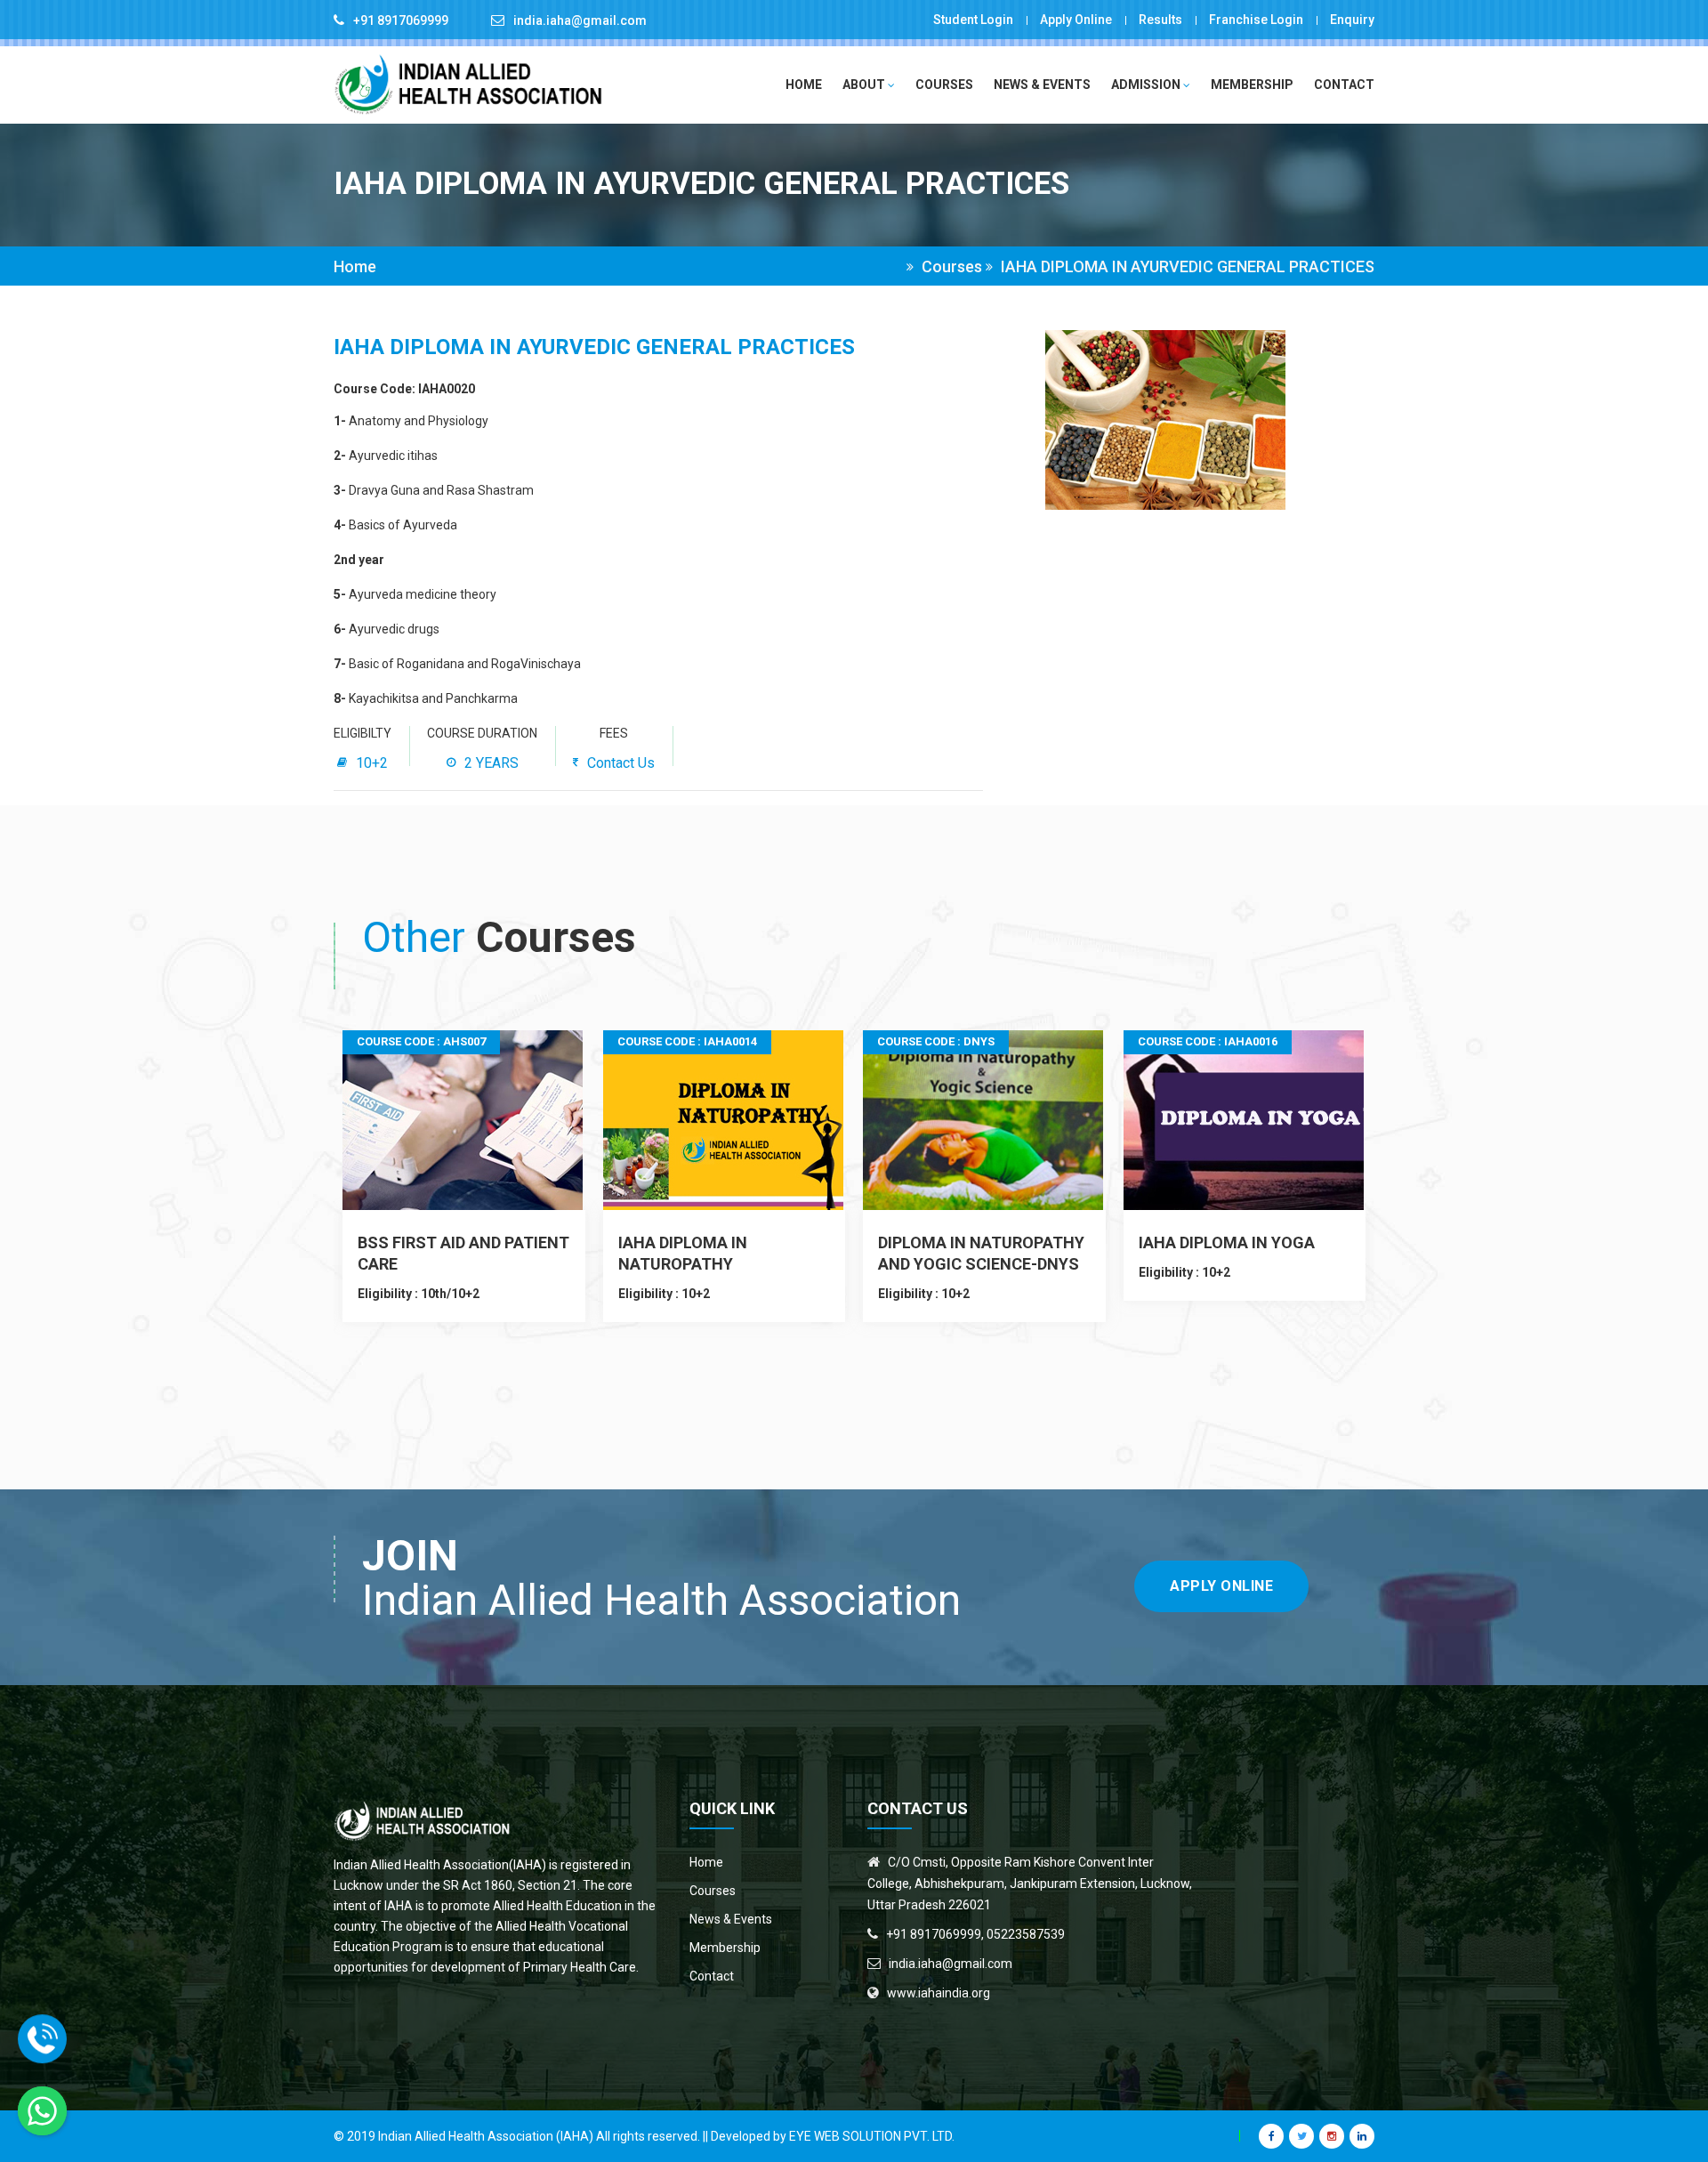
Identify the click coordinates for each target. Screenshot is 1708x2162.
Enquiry (1352, 20)
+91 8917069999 (401, 20)
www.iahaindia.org (939, 1993)
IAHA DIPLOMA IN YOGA (1227, 1242)
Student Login (973, 20)
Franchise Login (1256, 20)
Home (355, 267)
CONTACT (1344, 85)
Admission (1147, 85)
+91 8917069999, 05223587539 (975, 1934)
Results (1160, 20)
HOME (804, 85)
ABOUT (865, 85)
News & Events (1042, 85)
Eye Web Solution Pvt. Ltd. (872, 2136)
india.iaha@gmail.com (580, 20)
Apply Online (1076, 20)
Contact (712, 1976)
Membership (1252, 85)
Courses (944, 85)
